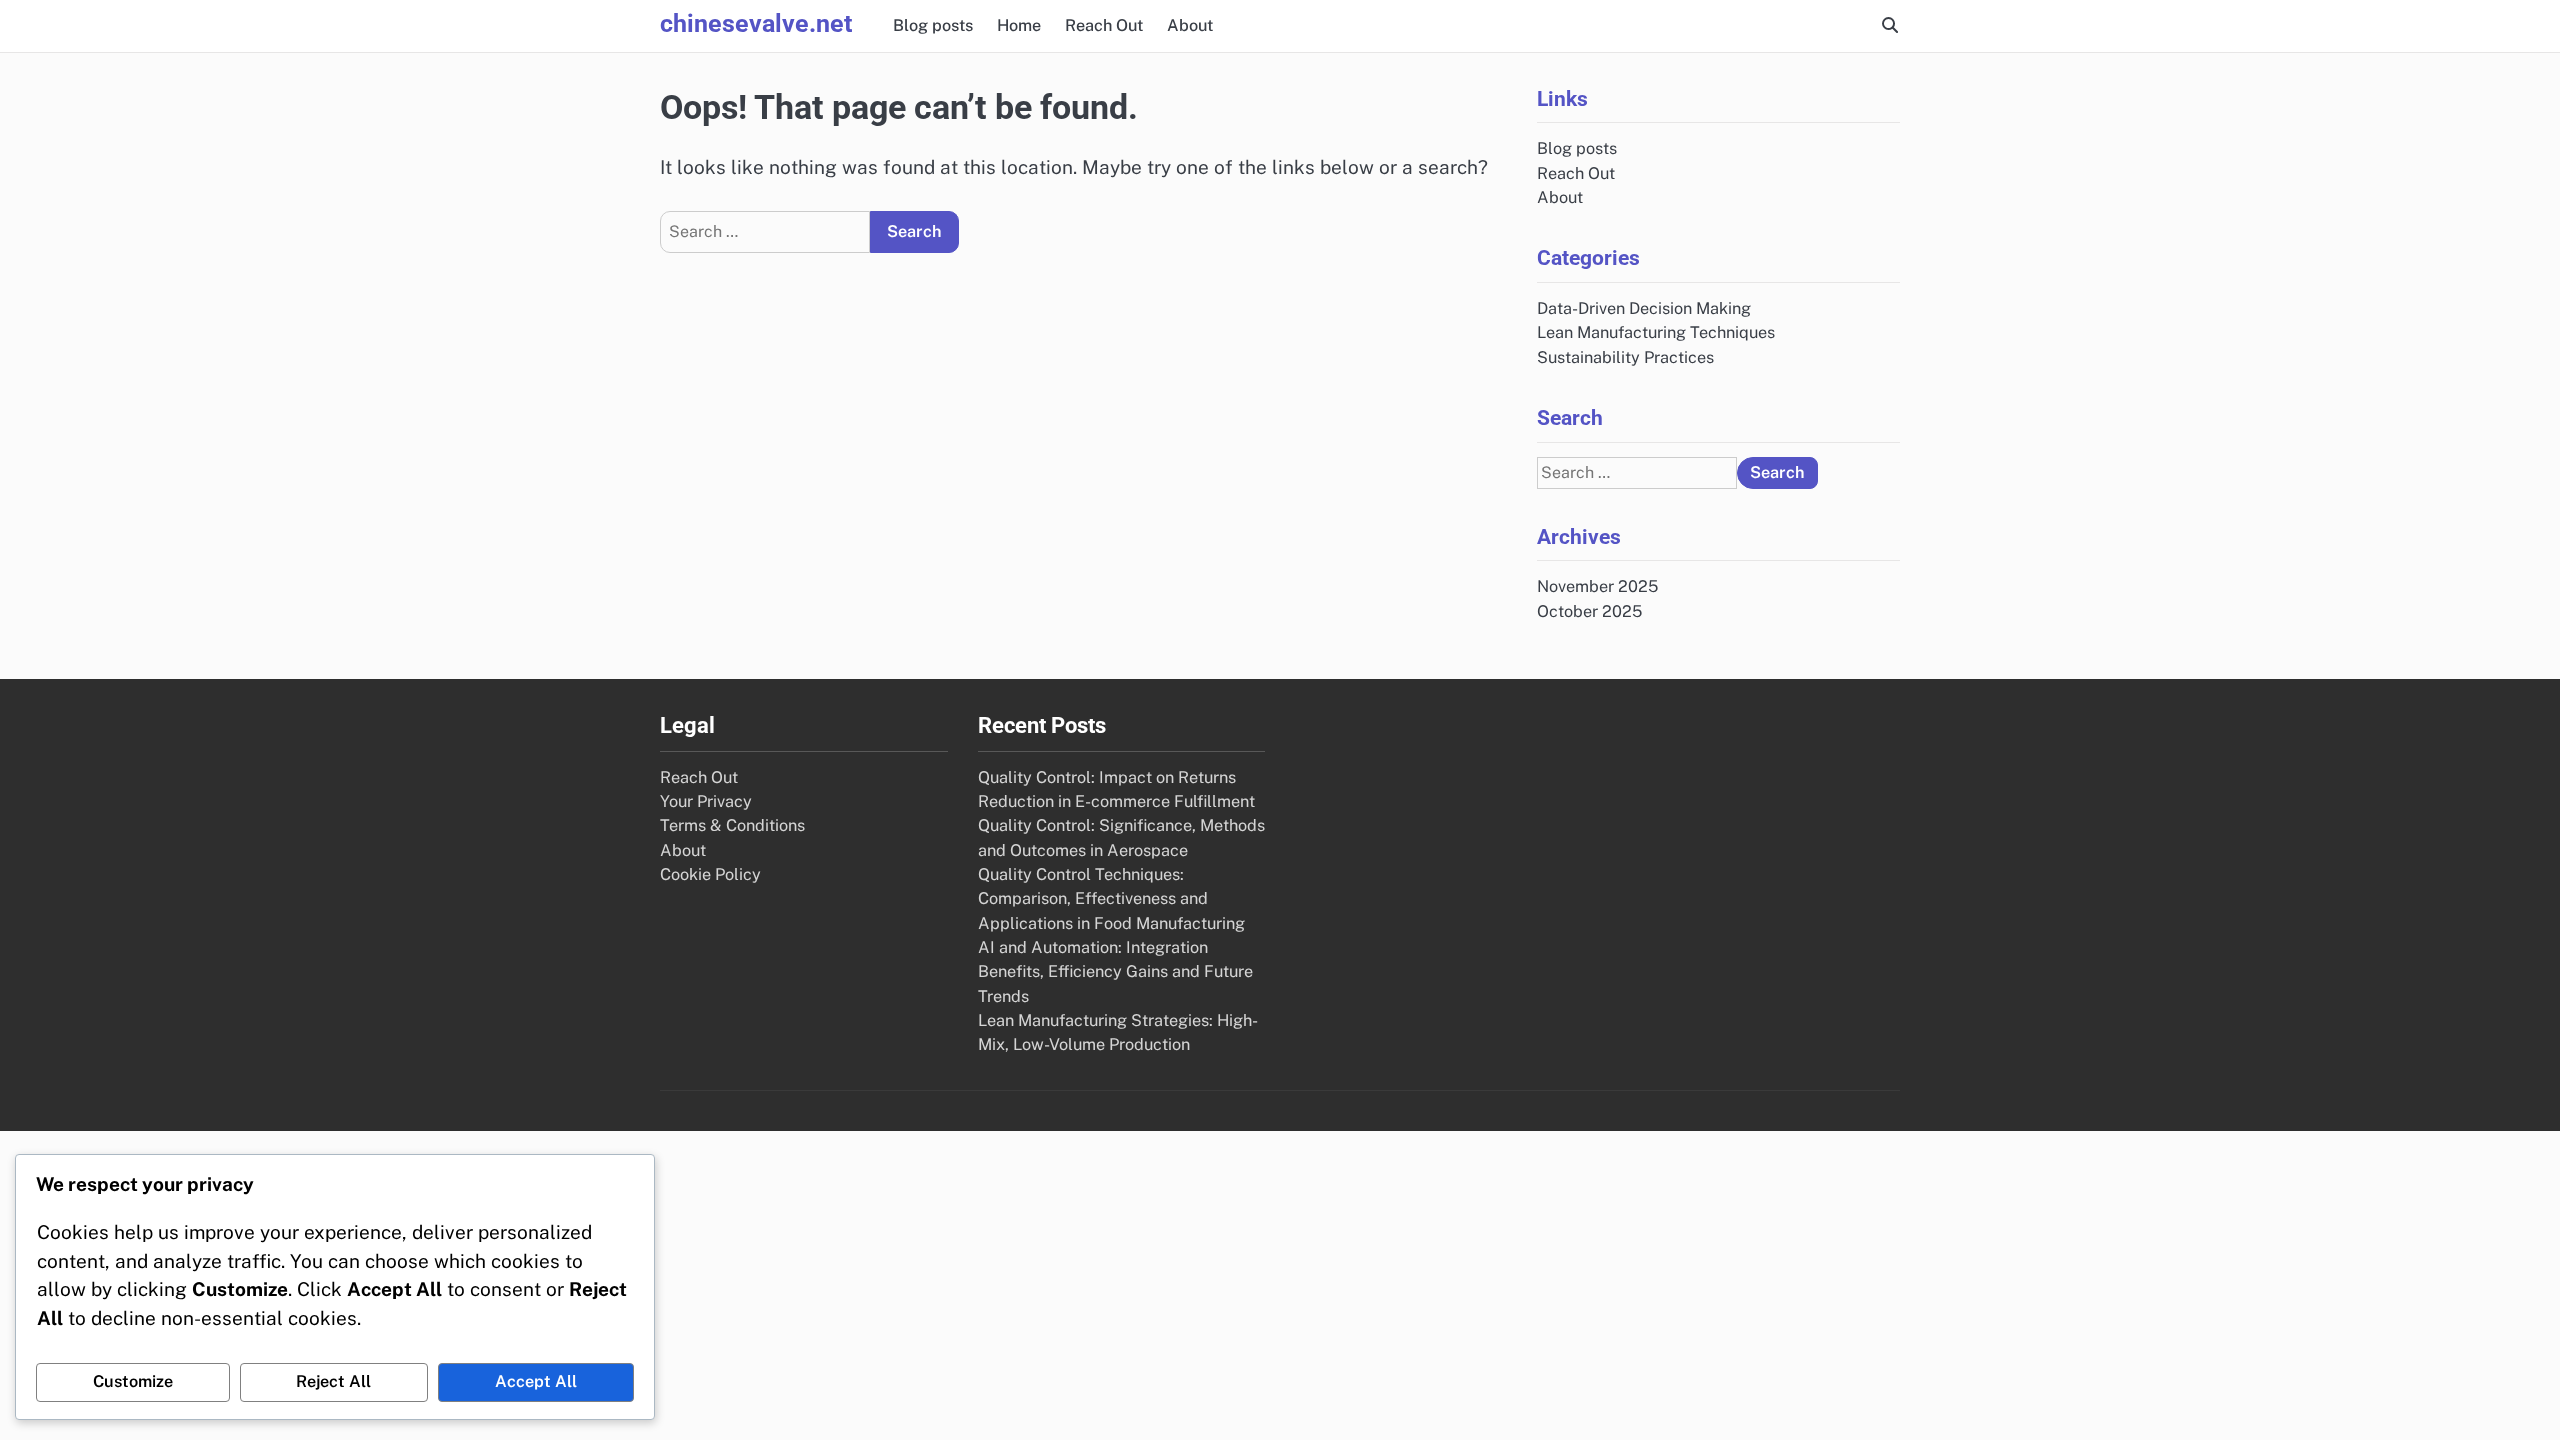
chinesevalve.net (756, 23)
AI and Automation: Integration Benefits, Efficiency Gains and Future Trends (1115, 972)
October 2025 (1589, 611)
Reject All (333, 1381)
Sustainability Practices (1625, 357)
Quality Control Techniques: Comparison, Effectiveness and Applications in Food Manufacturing (1111, 899)
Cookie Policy (710, 874)
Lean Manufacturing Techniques (1656, 332)
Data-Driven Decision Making (1644, 308)
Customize (133, 1381)
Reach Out (1104, 25)
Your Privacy (706, 801)
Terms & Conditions (732, 825)
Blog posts (933, 25)
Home (1019, 25)
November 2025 (1597, 586)
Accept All (536, 1381)
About (1190, 25)
